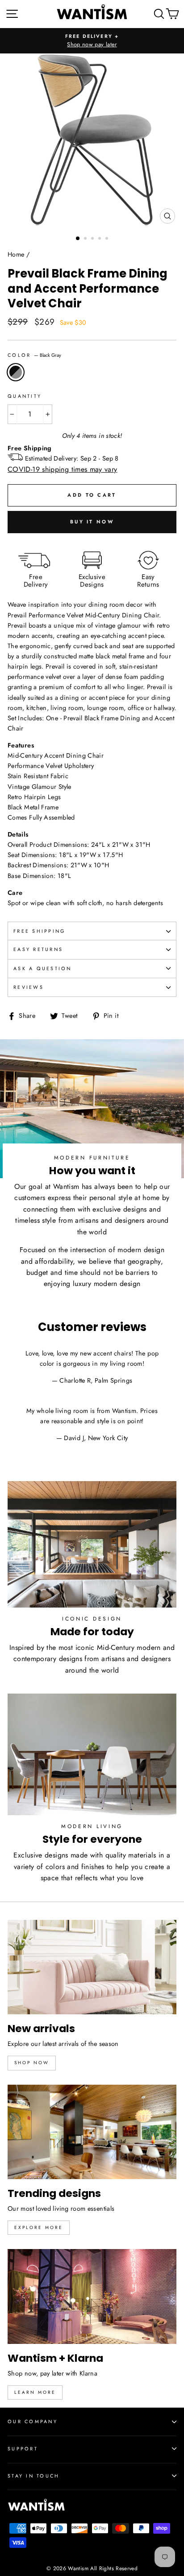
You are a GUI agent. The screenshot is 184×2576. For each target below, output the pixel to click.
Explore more (39, 2227)
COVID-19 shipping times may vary (63, 469)
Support (23, 2449)
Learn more (35, 2392)
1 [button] (78, 239)
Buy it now (92, 522)
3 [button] (93, 239)
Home (16, 254)
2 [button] (86, 239)
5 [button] (108, 239)
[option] (92, 41)
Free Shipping (39, 931)
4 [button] (100, 239)
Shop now (32, 2063)
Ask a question (43, 968)
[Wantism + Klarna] (92, 2296)
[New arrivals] (92, 1967)
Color (34, 355)
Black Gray (16, 372)
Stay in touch (33, 2476)
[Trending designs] (92, 2132)
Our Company (33, 2421)
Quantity (25, 396)
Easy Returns (38, 949)
